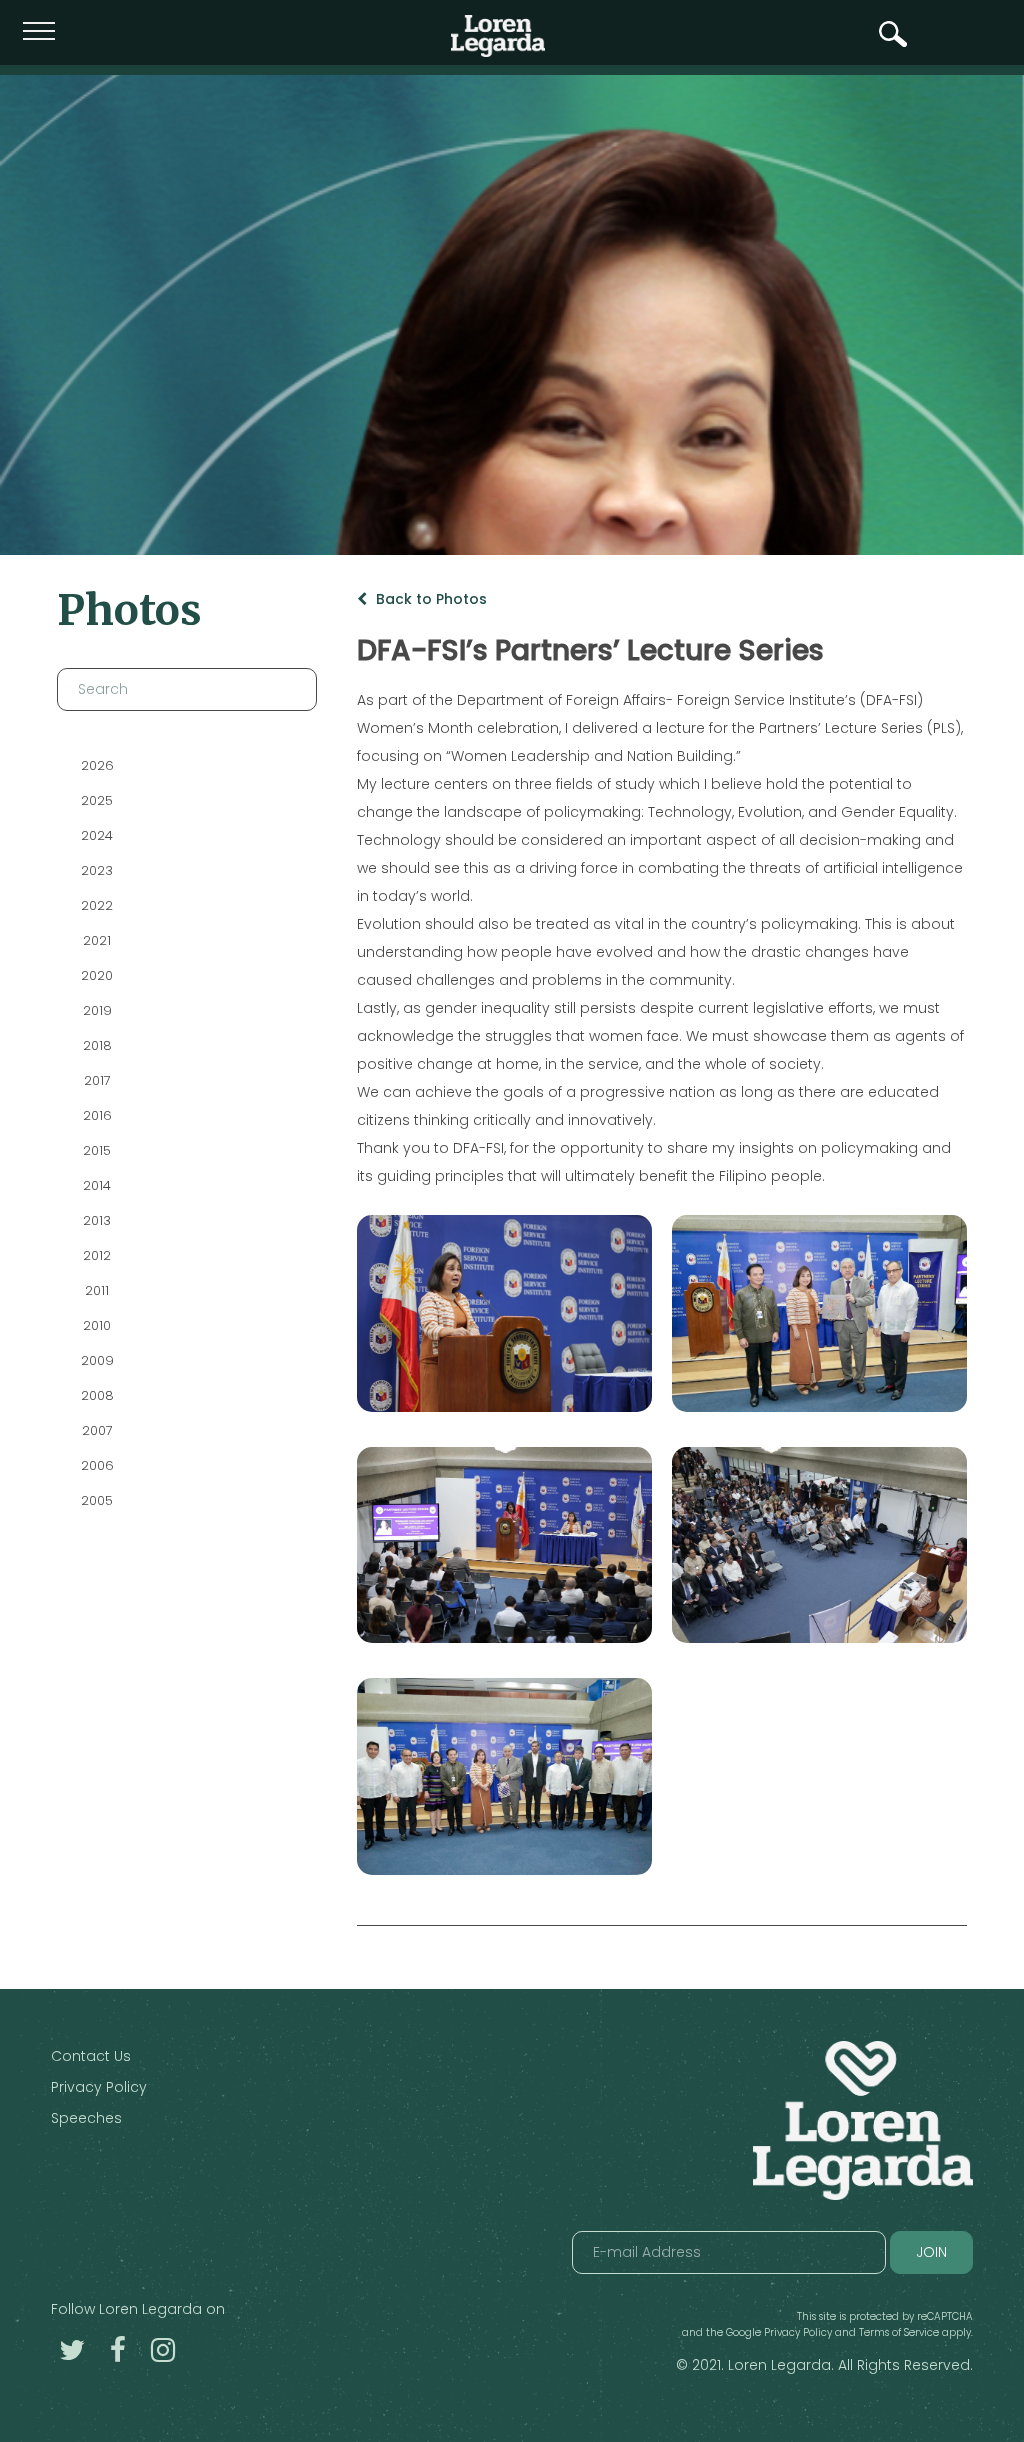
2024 (97, 835)
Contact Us (91, 2056)
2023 (97, 870)
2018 (96, 1045)
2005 (97, 1500)
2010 (97, 1325)
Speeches (86, 2118)
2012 (97, 1255)
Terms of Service (899, 2332)
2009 (96, 1360)
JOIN (931, 2252)
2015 (97, 1150)
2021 (97, 940)
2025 (97, 800)
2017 (96, 1080)
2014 (97, 1185)
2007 (96, 1430)
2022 (97, 905)
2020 (97, 975)
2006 (96, 1465)
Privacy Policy (99, 2087)
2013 (97, 1220)
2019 (96, 1010)
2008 (96, 1395)
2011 (97, 1290)
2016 (96, 1115)
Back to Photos (429, 599)
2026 (96, 765)
